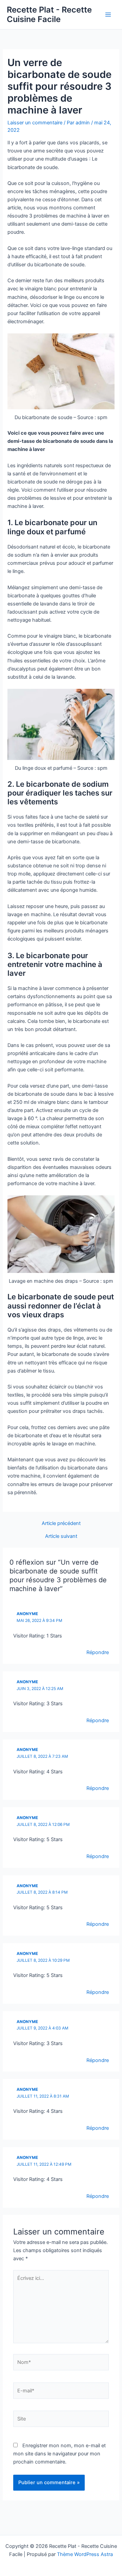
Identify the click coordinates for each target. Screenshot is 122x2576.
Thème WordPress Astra (85, 2554)
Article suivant (61, 1536)
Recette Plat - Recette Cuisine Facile (49, 14)
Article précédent (61, 1523)
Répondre (98, 1652)
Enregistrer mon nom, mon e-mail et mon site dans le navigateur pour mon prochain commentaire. (59, 2454)
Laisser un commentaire (35, 123)
